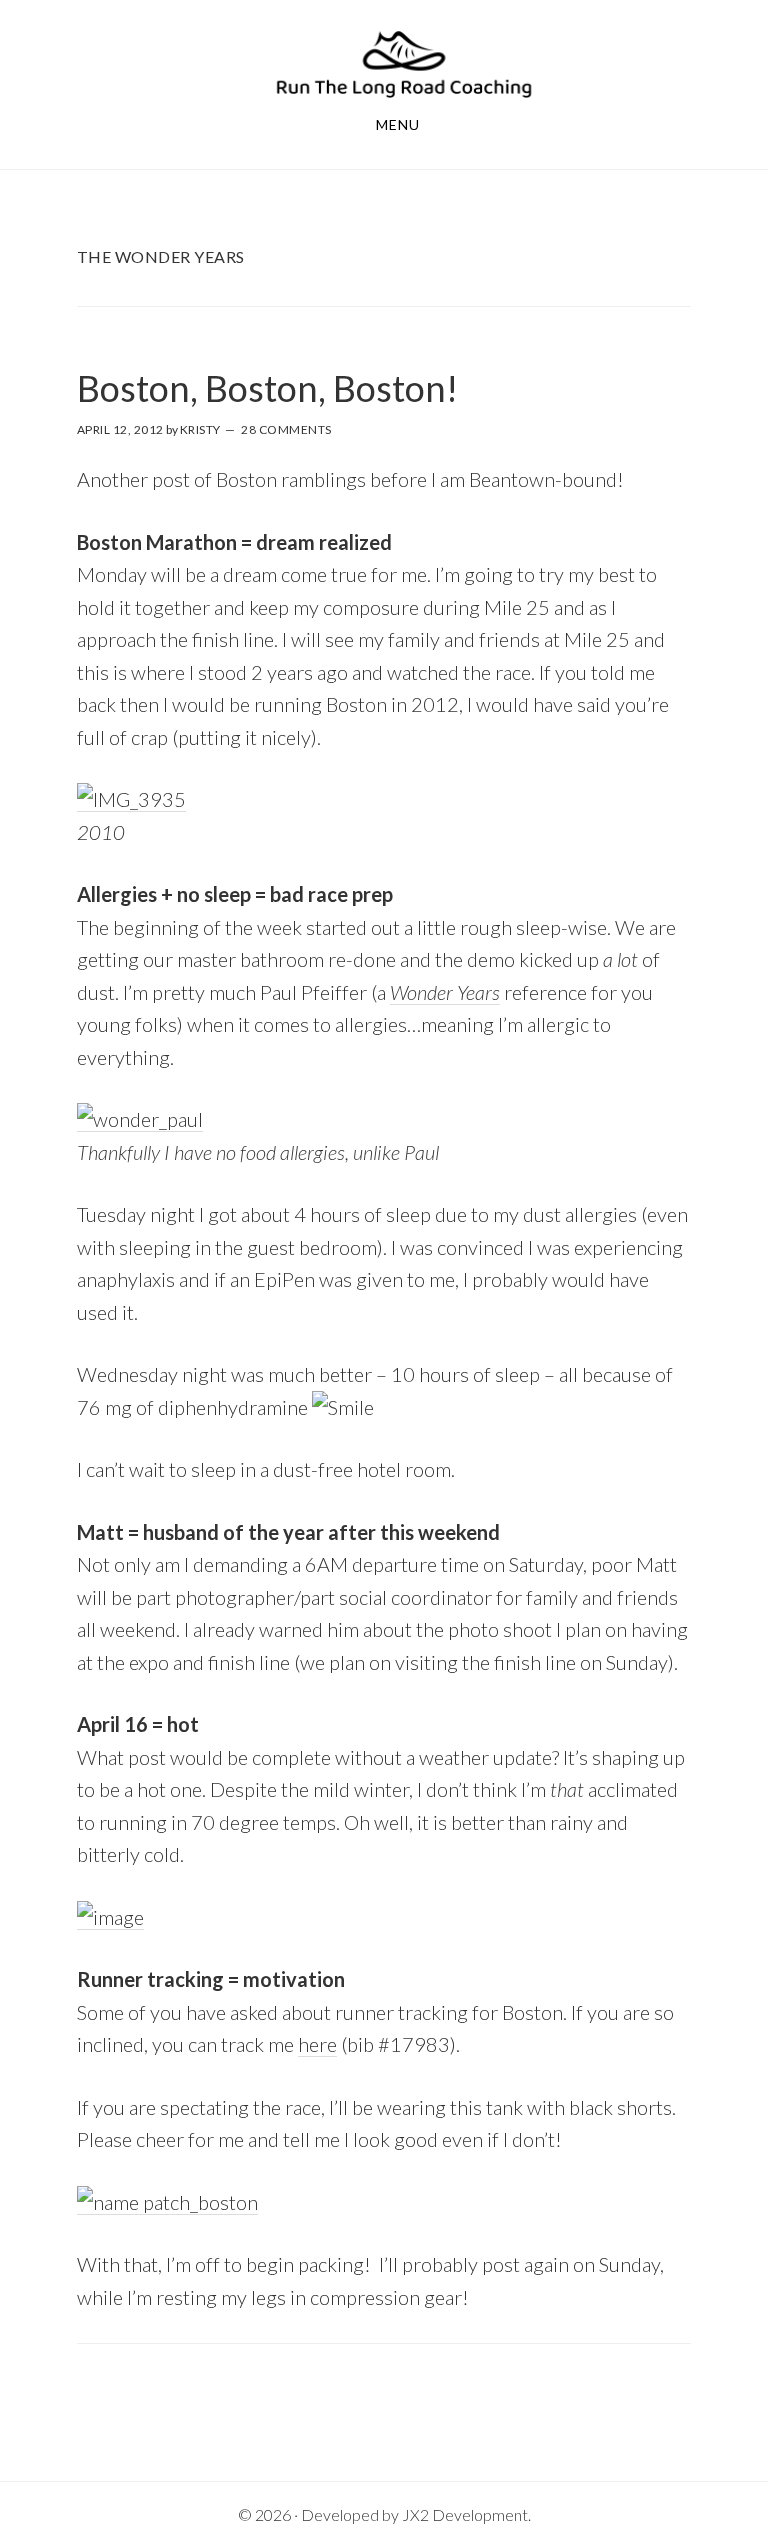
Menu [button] (398, 124)
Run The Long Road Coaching (404, 63)
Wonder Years (445, 992)
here (317, 2044)
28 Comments (286, 429)
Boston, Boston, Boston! (267, 388)
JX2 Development (465, 2514)
